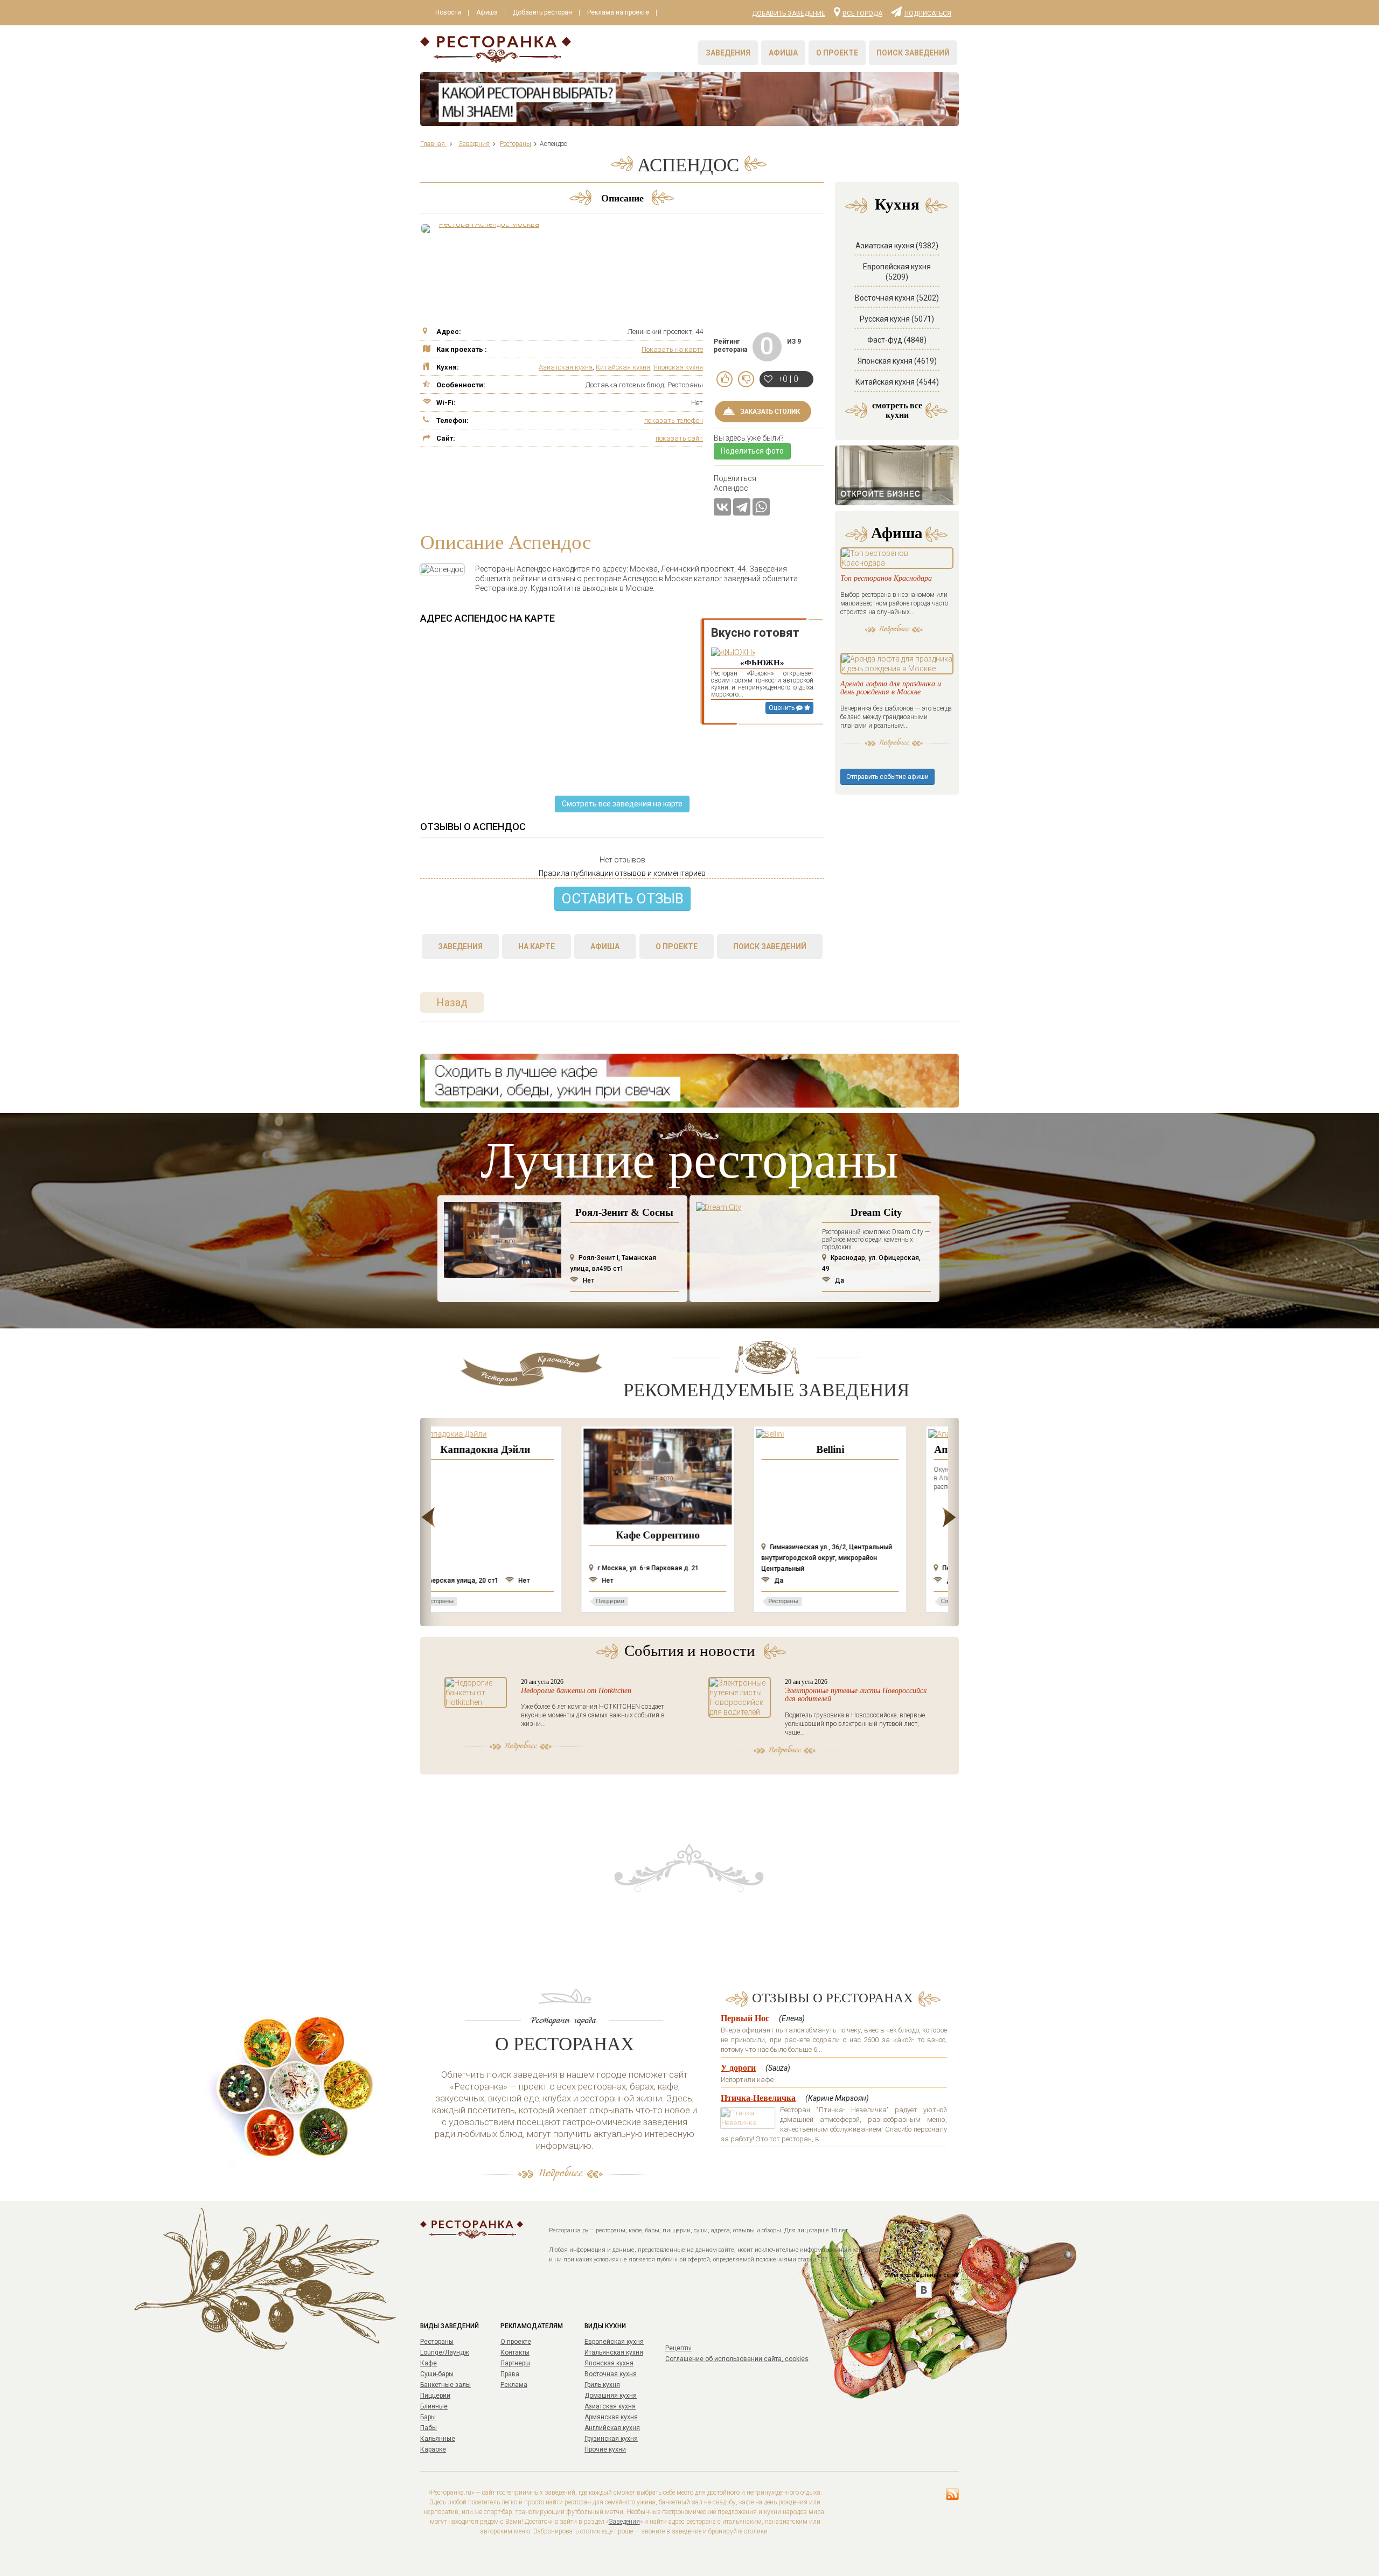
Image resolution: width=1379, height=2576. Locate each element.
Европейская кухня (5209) (897, 272)
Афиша (487, 12)
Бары (428, 2417)
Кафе (429, 2363)
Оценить (782, 708)
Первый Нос (745, 2018)
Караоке (433, 2449)
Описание (622, 198)
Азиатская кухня (566, 367)
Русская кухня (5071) (897, 319)
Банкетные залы (445, 2385)
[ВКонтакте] (722, 507)
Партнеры (515, 2363)
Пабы (429, 2428)
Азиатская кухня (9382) (897, 246)
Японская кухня (678, 367)
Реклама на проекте (618, 12)
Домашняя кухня (611, 2396)
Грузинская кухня (611, 2439)
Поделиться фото (752, 451)
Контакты (515, 2352)
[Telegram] (742, 507)
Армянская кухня (611, 2417)
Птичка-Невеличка (758, 2098)
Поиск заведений (913, 53)
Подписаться (928, 13)
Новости (448, 12)
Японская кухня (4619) (897, 361)
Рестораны (437, 2342)
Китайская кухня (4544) (897, 382)
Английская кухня (612, 2428)
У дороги (738, 2068)
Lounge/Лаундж (445, 2352)
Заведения (728, 53)
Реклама (514, 2385)
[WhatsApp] (761, 507)
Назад (452, 1002)
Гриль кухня (602, 2385)
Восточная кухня (611, 2374)
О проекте (837, 53)
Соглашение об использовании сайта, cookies (737, 2359)
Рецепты (678, 2348)
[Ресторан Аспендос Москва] (485, 228)
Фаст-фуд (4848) (897, 340)
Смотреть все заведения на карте (622, 804)
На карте (537, 946)
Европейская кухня (614, 2342)
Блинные (434, 2406)
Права (510, 2374)
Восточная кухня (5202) (897, 298)
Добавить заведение (789, 13)
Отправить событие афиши (887, 777)
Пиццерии (435, 2396)
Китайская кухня (623, 367)
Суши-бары (437, 2374)
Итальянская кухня (614, 2352)
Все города (862, 13)
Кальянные (438, 2439)
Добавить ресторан (542, 12)
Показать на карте (672, 349)
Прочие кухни (605, 2449)
